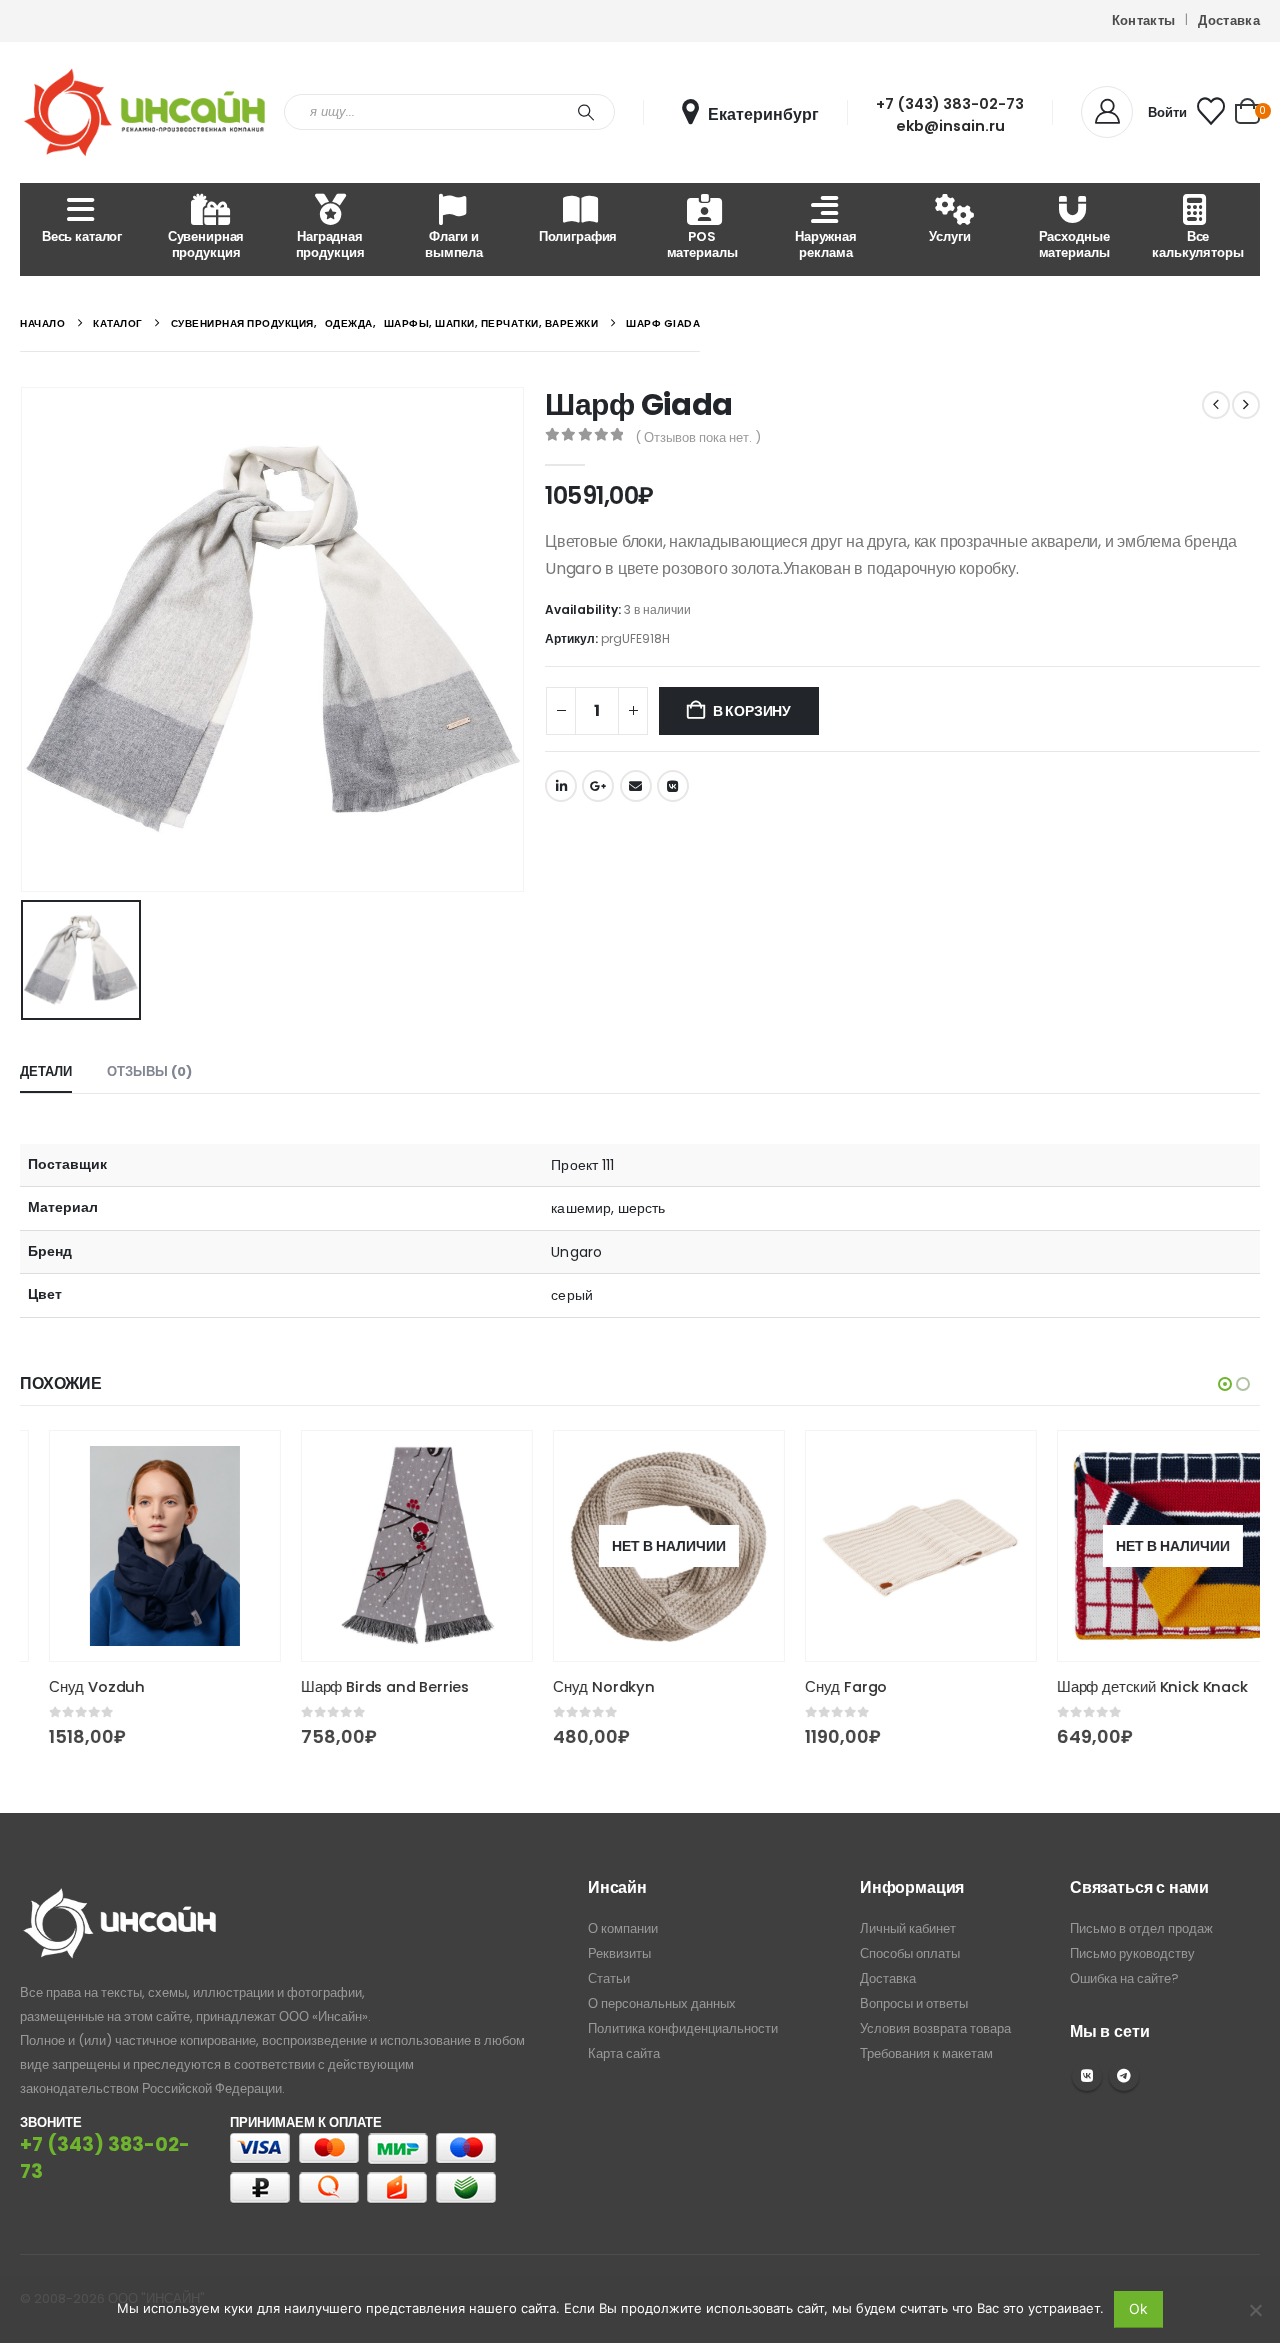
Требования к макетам (926, 2053)
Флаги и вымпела (454, 244)
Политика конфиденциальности (683, 2028)
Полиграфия (578, 236)
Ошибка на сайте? (1124, 1978)
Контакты (1144, 20)
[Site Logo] (145, 112)
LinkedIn (561, 786)
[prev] (1216, 405)
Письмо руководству (1132, 1953)
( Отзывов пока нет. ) (698, 437)
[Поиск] (586, 112)
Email (636, 786)
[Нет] (1255, 2310)
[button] (1225, 1384)
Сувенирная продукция (206, 244)
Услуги (949, 236)
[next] (1246, 405)
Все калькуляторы (1197, 244)
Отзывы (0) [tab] (149, 1071)
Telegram (1124, 2076)
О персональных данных (662, 2003)
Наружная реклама (826, 244)
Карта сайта (624, 2053)
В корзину (752, 711)
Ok (1138, 2308)
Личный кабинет (908, 1928)
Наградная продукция (330, 244)
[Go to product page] (136, 1546)
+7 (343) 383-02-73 (950, 104)
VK (1087, 2076)
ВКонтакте (673, 786)
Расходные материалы (1074, 244)
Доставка (1229, 20)
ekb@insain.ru (950, 126)
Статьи (609, 1978)
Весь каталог (82, 236)
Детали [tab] (46, 1071)
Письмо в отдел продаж (1141, 1928)
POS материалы (702, 244)
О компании (623, 1928)
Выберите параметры (218, 1464)
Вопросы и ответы (914, 2003)
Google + (598, 786)
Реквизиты (619, 1953)
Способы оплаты (910, 1953)
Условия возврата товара (935, 2028)
